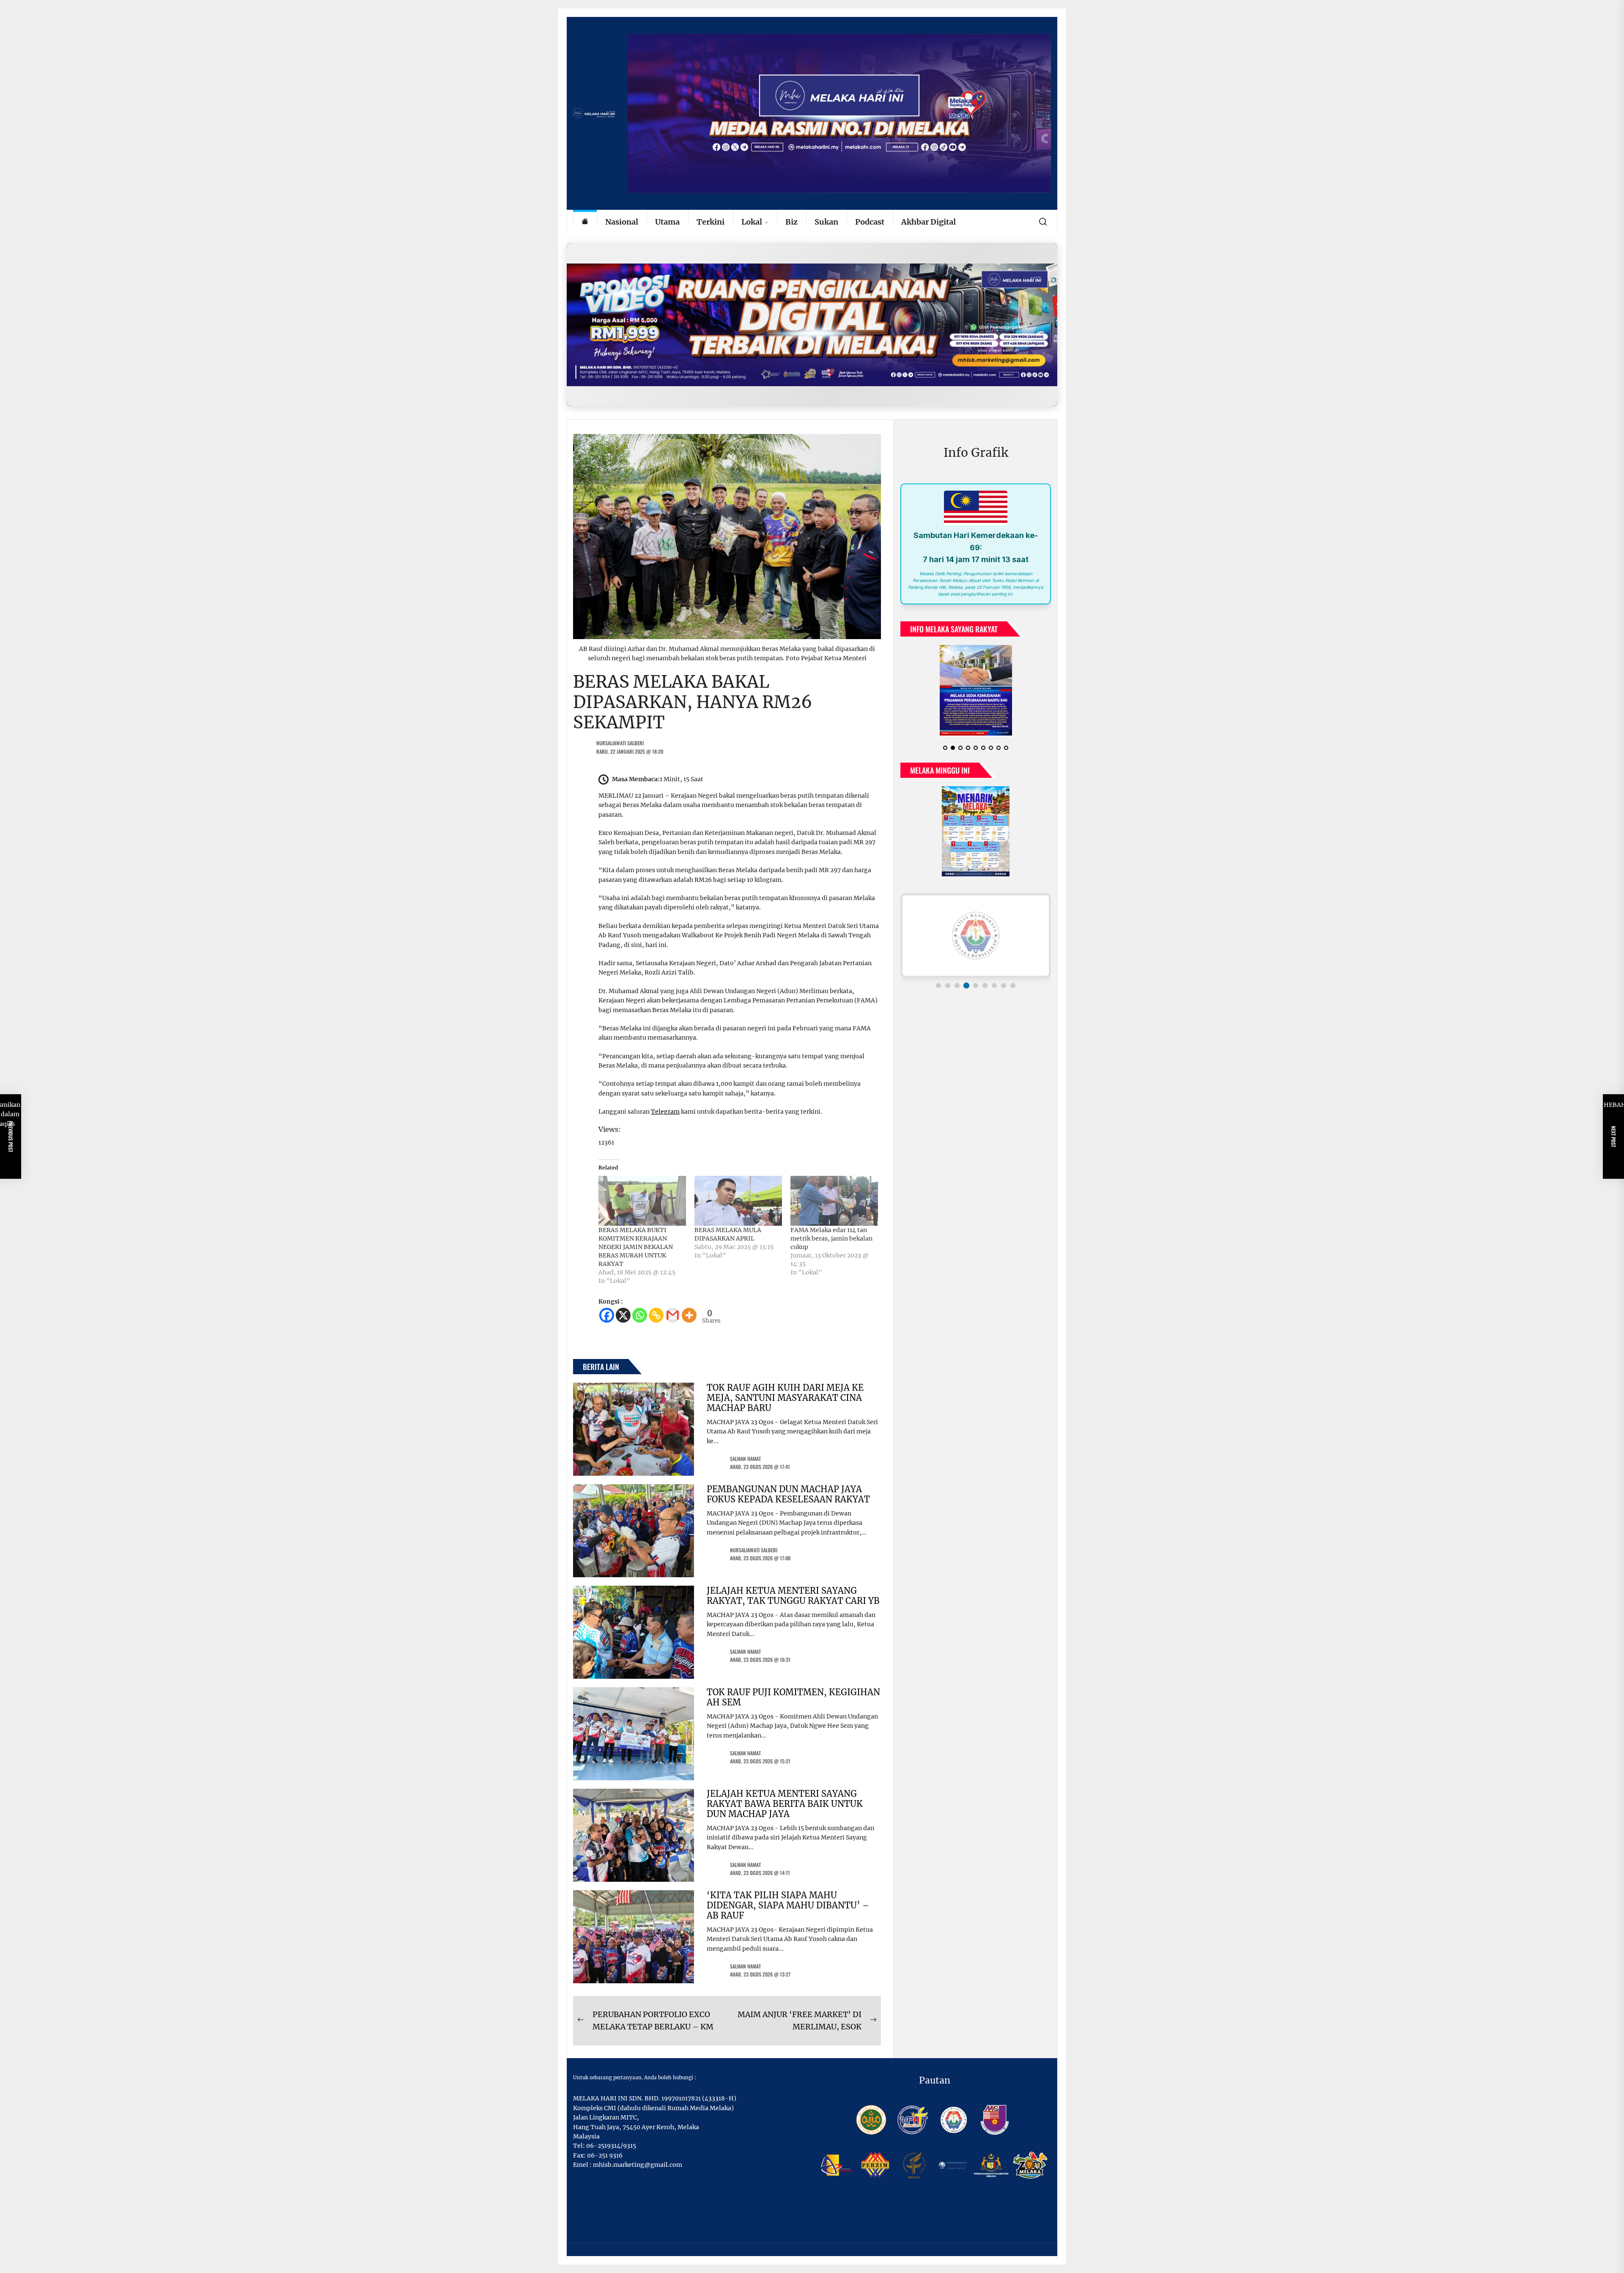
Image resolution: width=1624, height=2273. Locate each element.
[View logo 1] (938, 986)
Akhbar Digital (929, 222)
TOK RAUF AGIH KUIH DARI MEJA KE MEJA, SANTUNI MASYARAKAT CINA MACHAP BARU (785, 1398)
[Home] (585, 222)
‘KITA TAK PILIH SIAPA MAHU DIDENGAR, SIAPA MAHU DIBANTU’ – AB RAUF (788, 1905)
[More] (689, 1315)
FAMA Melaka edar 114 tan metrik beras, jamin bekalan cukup (831, 1238)
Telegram (665, 1112)
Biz (791, 222)
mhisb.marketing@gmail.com (638, 2165)
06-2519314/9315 (611, 2146)
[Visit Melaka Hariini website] (812, 325)
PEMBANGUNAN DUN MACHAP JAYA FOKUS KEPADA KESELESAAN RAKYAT (788, 1494)
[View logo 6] (985, 986)
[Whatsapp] (640, 1315)
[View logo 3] (957, 986)
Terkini (710, 222)
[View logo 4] (966, 986)
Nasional (622, 222)
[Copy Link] (656, 1315)
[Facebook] (607, 1315)
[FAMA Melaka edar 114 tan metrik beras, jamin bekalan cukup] (834, 1201)
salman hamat (745, 1459)
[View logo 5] (976, 986)
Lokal (752, 222)
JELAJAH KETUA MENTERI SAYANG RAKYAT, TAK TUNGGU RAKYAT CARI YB (793, 1596)
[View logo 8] (1004, 986)
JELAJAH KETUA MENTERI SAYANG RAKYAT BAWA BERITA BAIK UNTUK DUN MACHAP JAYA (785, 1804)
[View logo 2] (948, 986)
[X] (623, 1315)
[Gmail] (673, 1315)
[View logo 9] (1013, 986)
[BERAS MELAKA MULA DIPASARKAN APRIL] (738, 1201)
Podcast (870, 222)
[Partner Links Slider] (976, 936)
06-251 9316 (605, 2155)
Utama (667, 222)
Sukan (826, 222)
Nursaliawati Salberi (620, 743)
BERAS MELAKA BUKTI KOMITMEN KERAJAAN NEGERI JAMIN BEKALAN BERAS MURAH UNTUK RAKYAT (636, 1247)
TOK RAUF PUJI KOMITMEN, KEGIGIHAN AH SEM (793, 1697)
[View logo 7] (994, 986)
